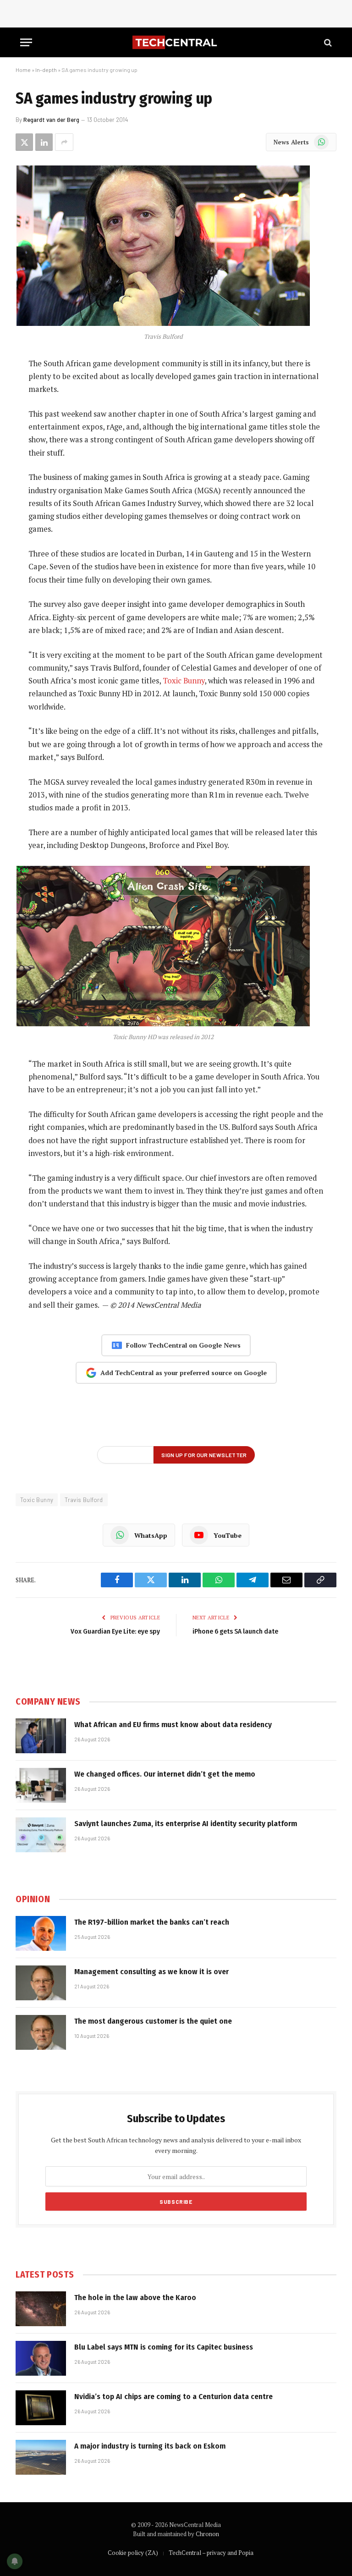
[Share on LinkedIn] (44, 142)
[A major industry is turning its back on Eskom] (41, 2457)
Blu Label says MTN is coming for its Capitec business (164, 2347)
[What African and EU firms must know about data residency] (41, 1736)
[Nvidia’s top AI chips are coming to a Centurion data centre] (41, 2408)
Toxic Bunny (184, 681)
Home (23, 70)
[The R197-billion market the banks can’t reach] (41, 1933)
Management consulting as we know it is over (151, 1972)
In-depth (46, 70)
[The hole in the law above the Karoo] (41, 2309)
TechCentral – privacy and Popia (211, 2553)
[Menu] (26, 42)
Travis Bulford (84, 1500)
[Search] (327, 42)
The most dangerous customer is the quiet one (153, 2021)
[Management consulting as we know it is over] (41, 1983)
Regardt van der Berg (51, 120)
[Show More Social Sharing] (64, 142)
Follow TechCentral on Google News (183, 1345)
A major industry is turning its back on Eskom (150, 2446)
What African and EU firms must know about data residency (173, 1725)
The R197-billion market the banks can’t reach (152, 1922)
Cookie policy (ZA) (133, 2553)
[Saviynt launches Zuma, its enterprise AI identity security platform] (41, 1835)
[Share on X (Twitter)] (24, 142)
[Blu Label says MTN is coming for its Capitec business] (41, 2358)
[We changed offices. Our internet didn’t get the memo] (41, 1785)
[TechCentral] (176, 42)
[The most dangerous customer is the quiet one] (41, 2032)
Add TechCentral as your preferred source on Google (184, 1373)
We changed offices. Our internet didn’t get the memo (165, 1774)
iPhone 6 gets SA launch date (235, 1631)
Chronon (207, 2534)
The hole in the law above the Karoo (135, 2298)
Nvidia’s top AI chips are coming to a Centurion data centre (173, 2397)
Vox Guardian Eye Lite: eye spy (115, 1631)
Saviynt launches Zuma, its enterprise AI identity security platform (186, 1824)
